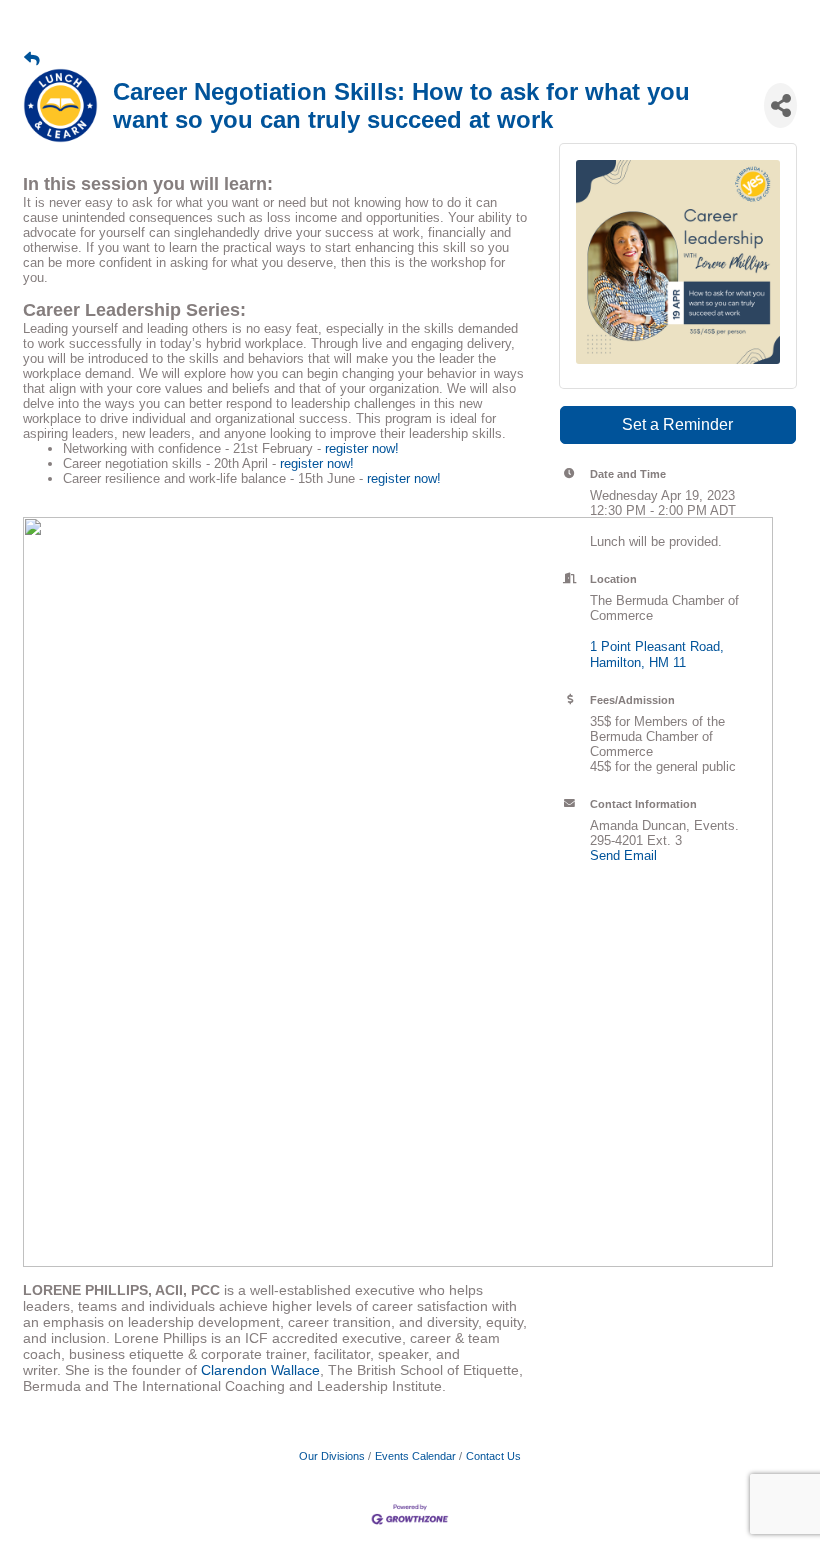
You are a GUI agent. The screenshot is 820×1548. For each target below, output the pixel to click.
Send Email (623, 855)
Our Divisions (332, 1456)
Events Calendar (415, 1456)
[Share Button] (780, 105)
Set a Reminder (677, 424)
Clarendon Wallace (260, 1370)
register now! (362, 448)
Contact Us (493, 1456)
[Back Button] (32, 59)
